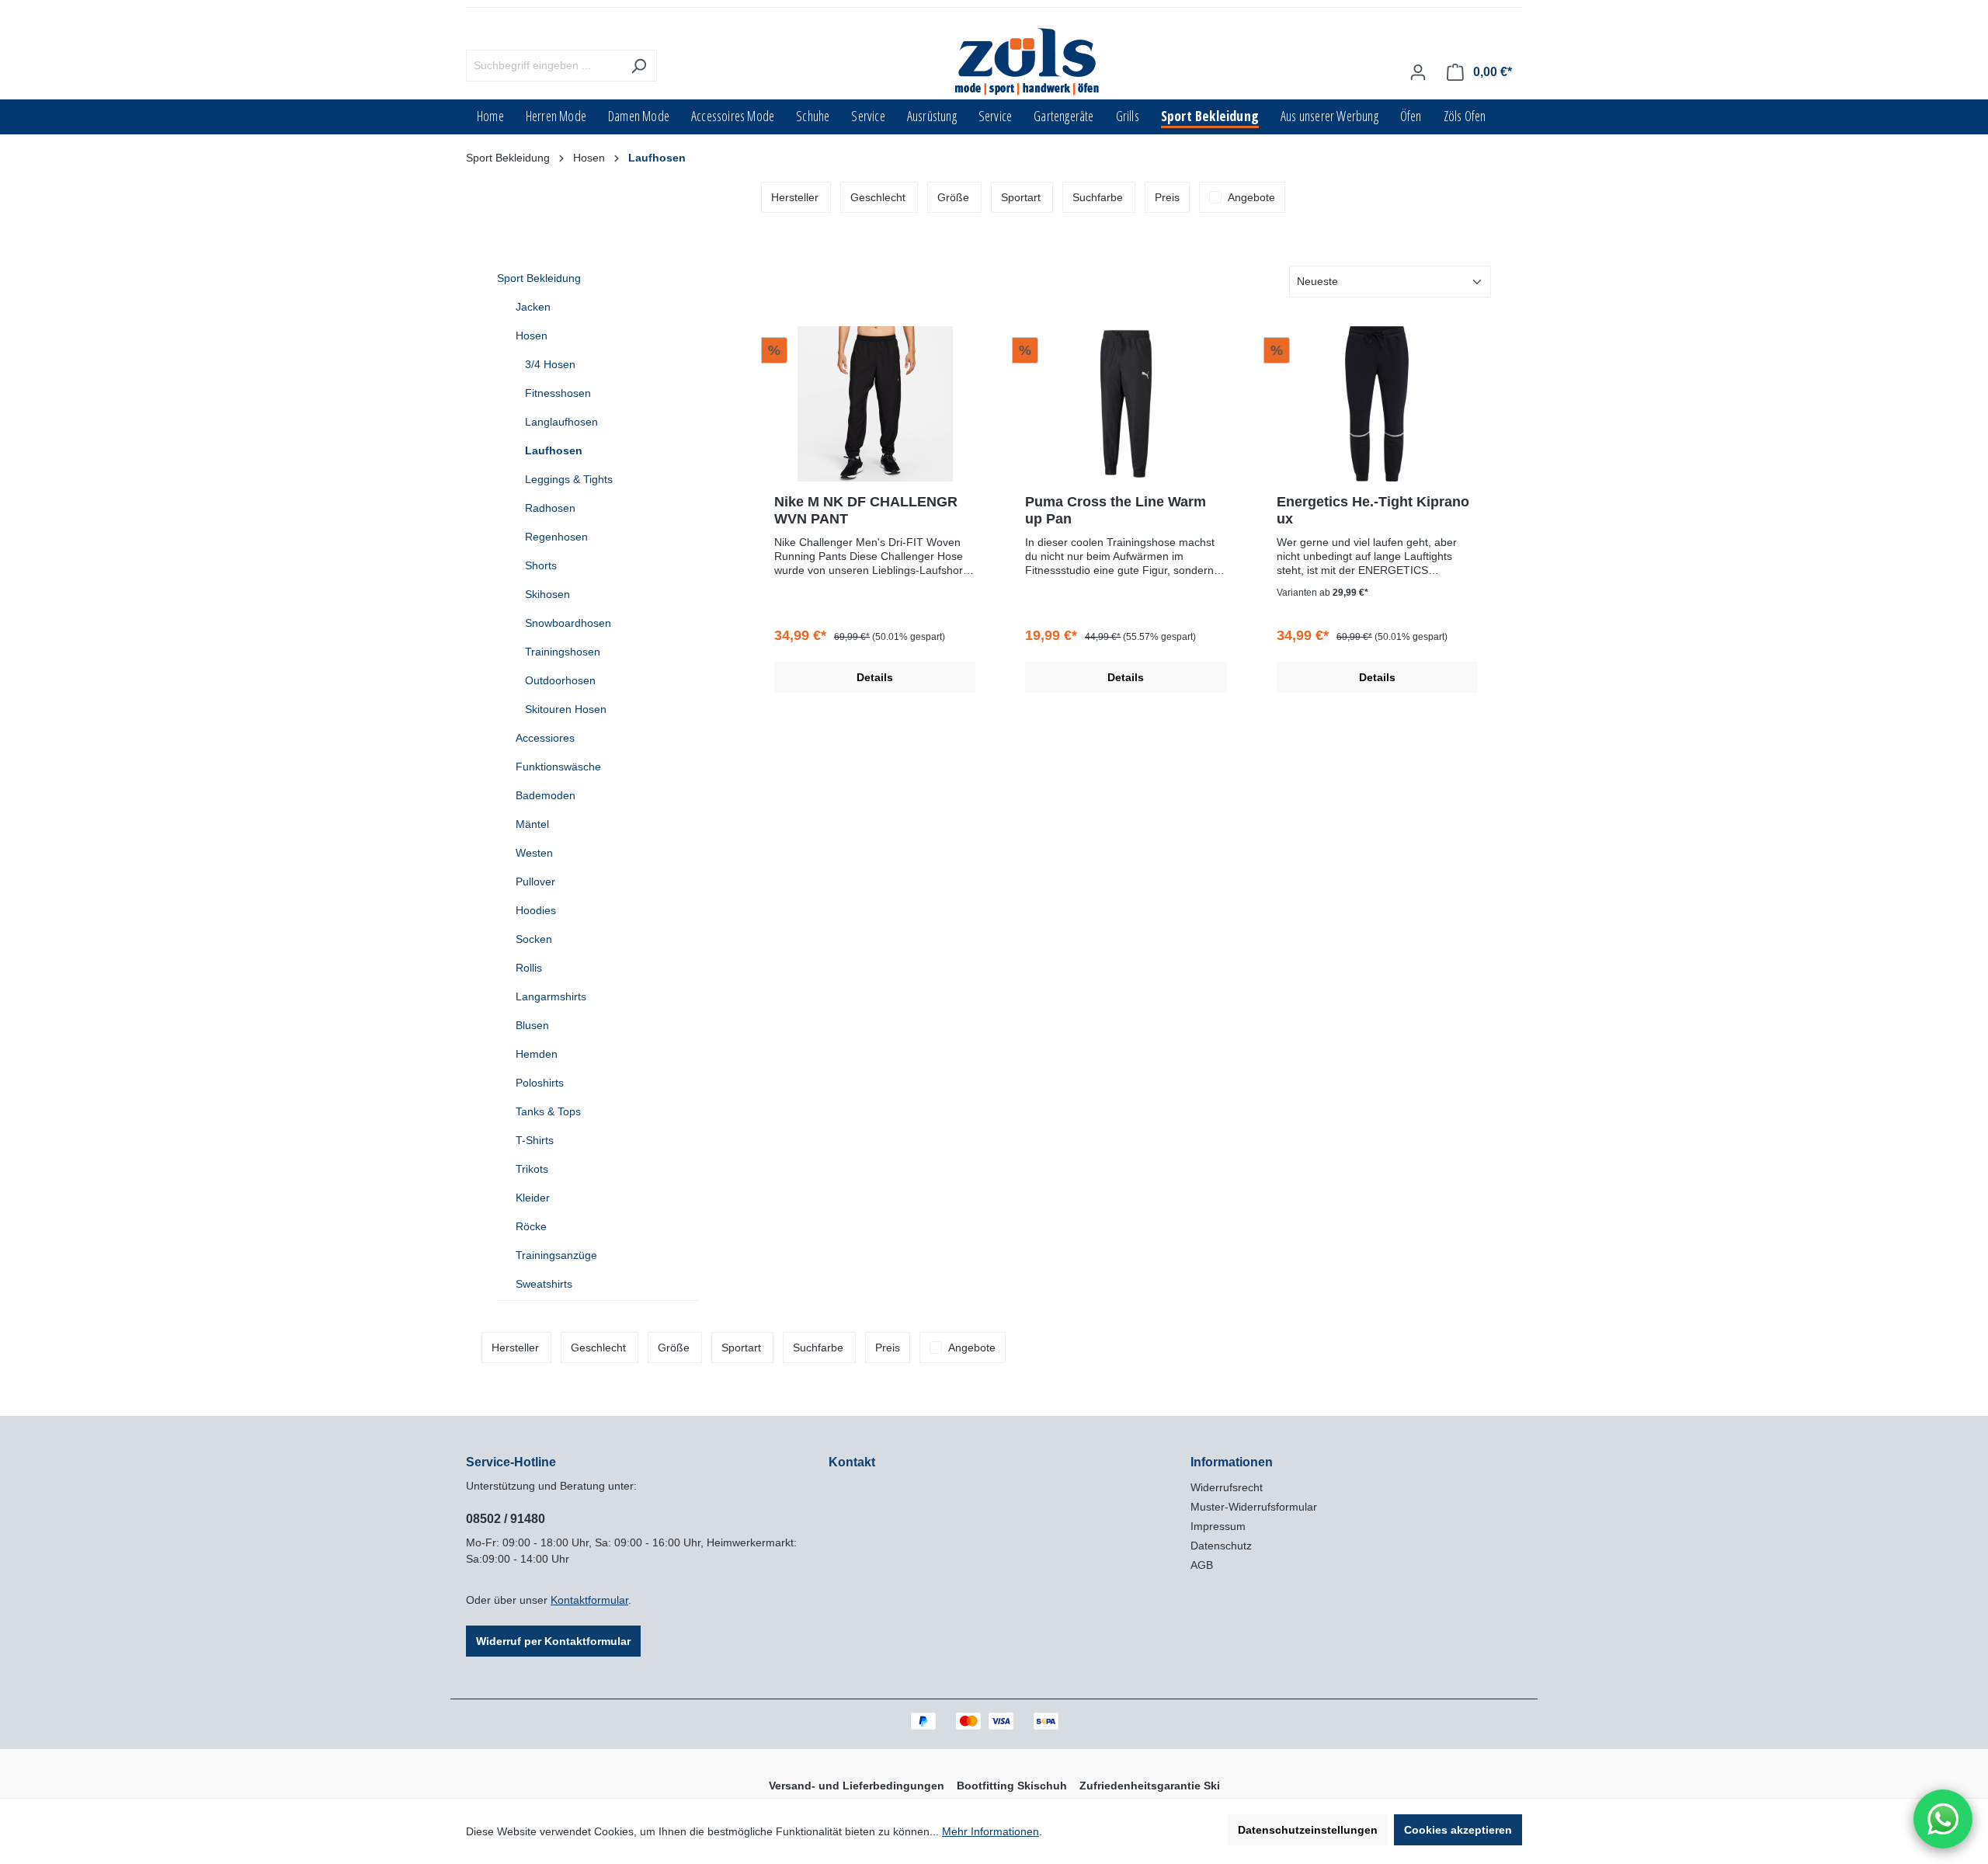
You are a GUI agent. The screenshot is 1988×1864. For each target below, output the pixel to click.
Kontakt (852, 1462)
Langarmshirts (551, 996)
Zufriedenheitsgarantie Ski (1150, 1786)
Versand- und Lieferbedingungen (857, 1786)
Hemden (537, 1054)
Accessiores (545, 738)
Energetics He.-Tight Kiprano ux (1373, 510)
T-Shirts (535, 1140)
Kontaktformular (589, 1600)
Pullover (535, 882)
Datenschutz (1221, 1546)
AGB (1202, 1565)
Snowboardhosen (568, 623)
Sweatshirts (544, 1284)
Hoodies (536, 910)
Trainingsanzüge (556, 1255)
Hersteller (795, 197)
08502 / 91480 (506, 1519)
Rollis (529, 968)
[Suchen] (639, 66)
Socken (534, 939)
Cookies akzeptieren (1458, 1830)
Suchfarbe (1098, 197)
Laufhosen (554, 450)
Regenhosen (556, 537)
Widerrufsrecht (1227, 1487)
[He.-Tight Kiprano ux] (1377, 404)
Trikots (532, 1169)
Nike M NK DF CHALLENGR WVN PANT (866, 510)
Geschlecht (878, 197)
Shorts (541, 565)
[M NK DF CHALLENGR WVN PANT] (875, 404)
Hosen (532, 336)
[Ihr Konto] (1418, 72)
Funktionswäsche (558, 767)
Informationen (1232, 1462)
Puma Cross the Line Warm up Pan (1116, 510)
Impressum (1218, 1526)
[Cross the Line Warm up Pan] (1126, 404)
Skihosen (547, 594)
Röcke (531, 1226)
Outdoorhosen (560, 680)
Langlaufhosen (561, 422)
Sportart (1021, 197)
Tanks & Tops (548, 1111)
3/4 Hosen (550, 364)
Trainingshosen (563, 652)
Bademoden (546, 795)
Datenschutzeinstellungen (1308, 1830)
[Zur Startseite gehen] (1028, 63)
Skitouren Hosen (566, 709)
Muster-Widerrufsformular (1254, 1507)
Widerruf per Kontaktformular (553, 1641)
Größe (953, 197)
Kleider (533, 1198)
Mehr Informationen (991, 1831)
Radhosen (550, 508)
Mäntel (532, 824)
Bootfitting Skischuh (1012, 1786)
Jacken (533, 307)
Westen (534, 853)
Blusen (532, 1025)
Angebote (1251, 197)
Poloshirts (540, 1083)
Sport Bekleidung (539, 278)
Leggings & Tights (569, 479)
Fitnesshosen (558, 393)
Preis (1167, 197)
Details (875, 677)
